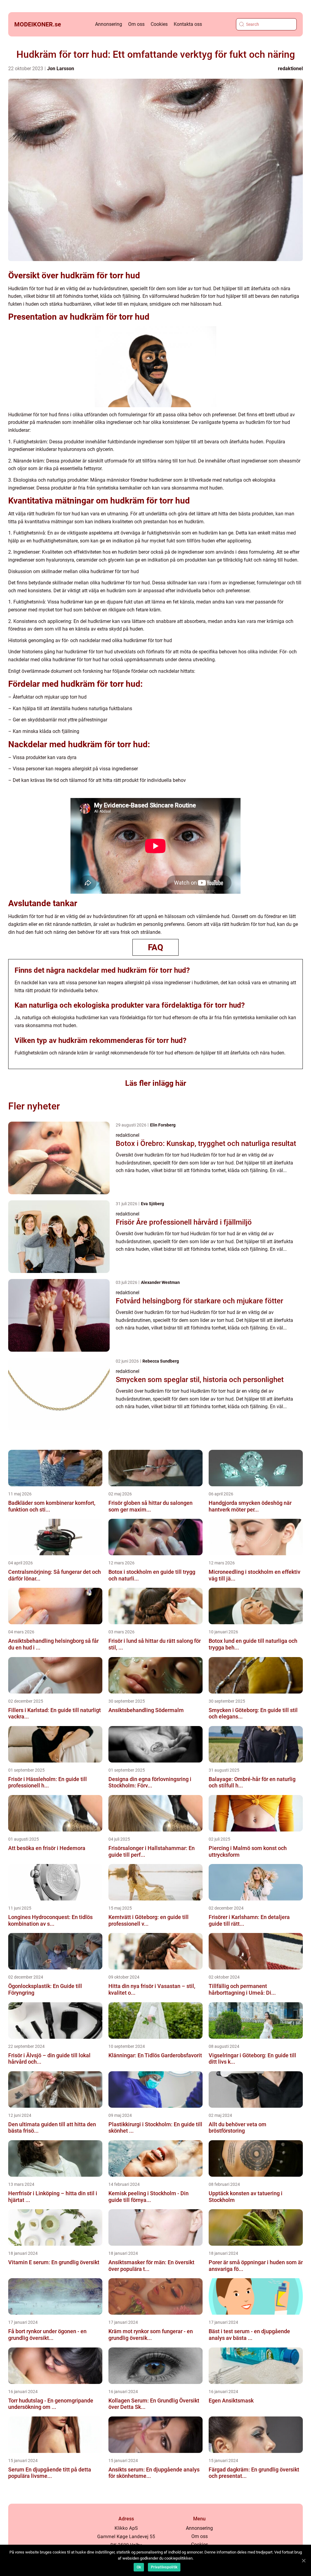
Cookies (159, 24)
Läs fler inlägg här (156, 1083)
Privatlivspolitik (164, 2567)
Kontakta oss (188, 24)
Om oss (136, 24)
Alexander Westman (160, 1282)
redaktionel (290, 69)
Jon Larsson (61, 69)
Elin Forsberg (163, 1125)
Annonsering (109, 24)
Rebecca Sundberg (161, 1361)
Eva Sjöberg (152, 1204)
